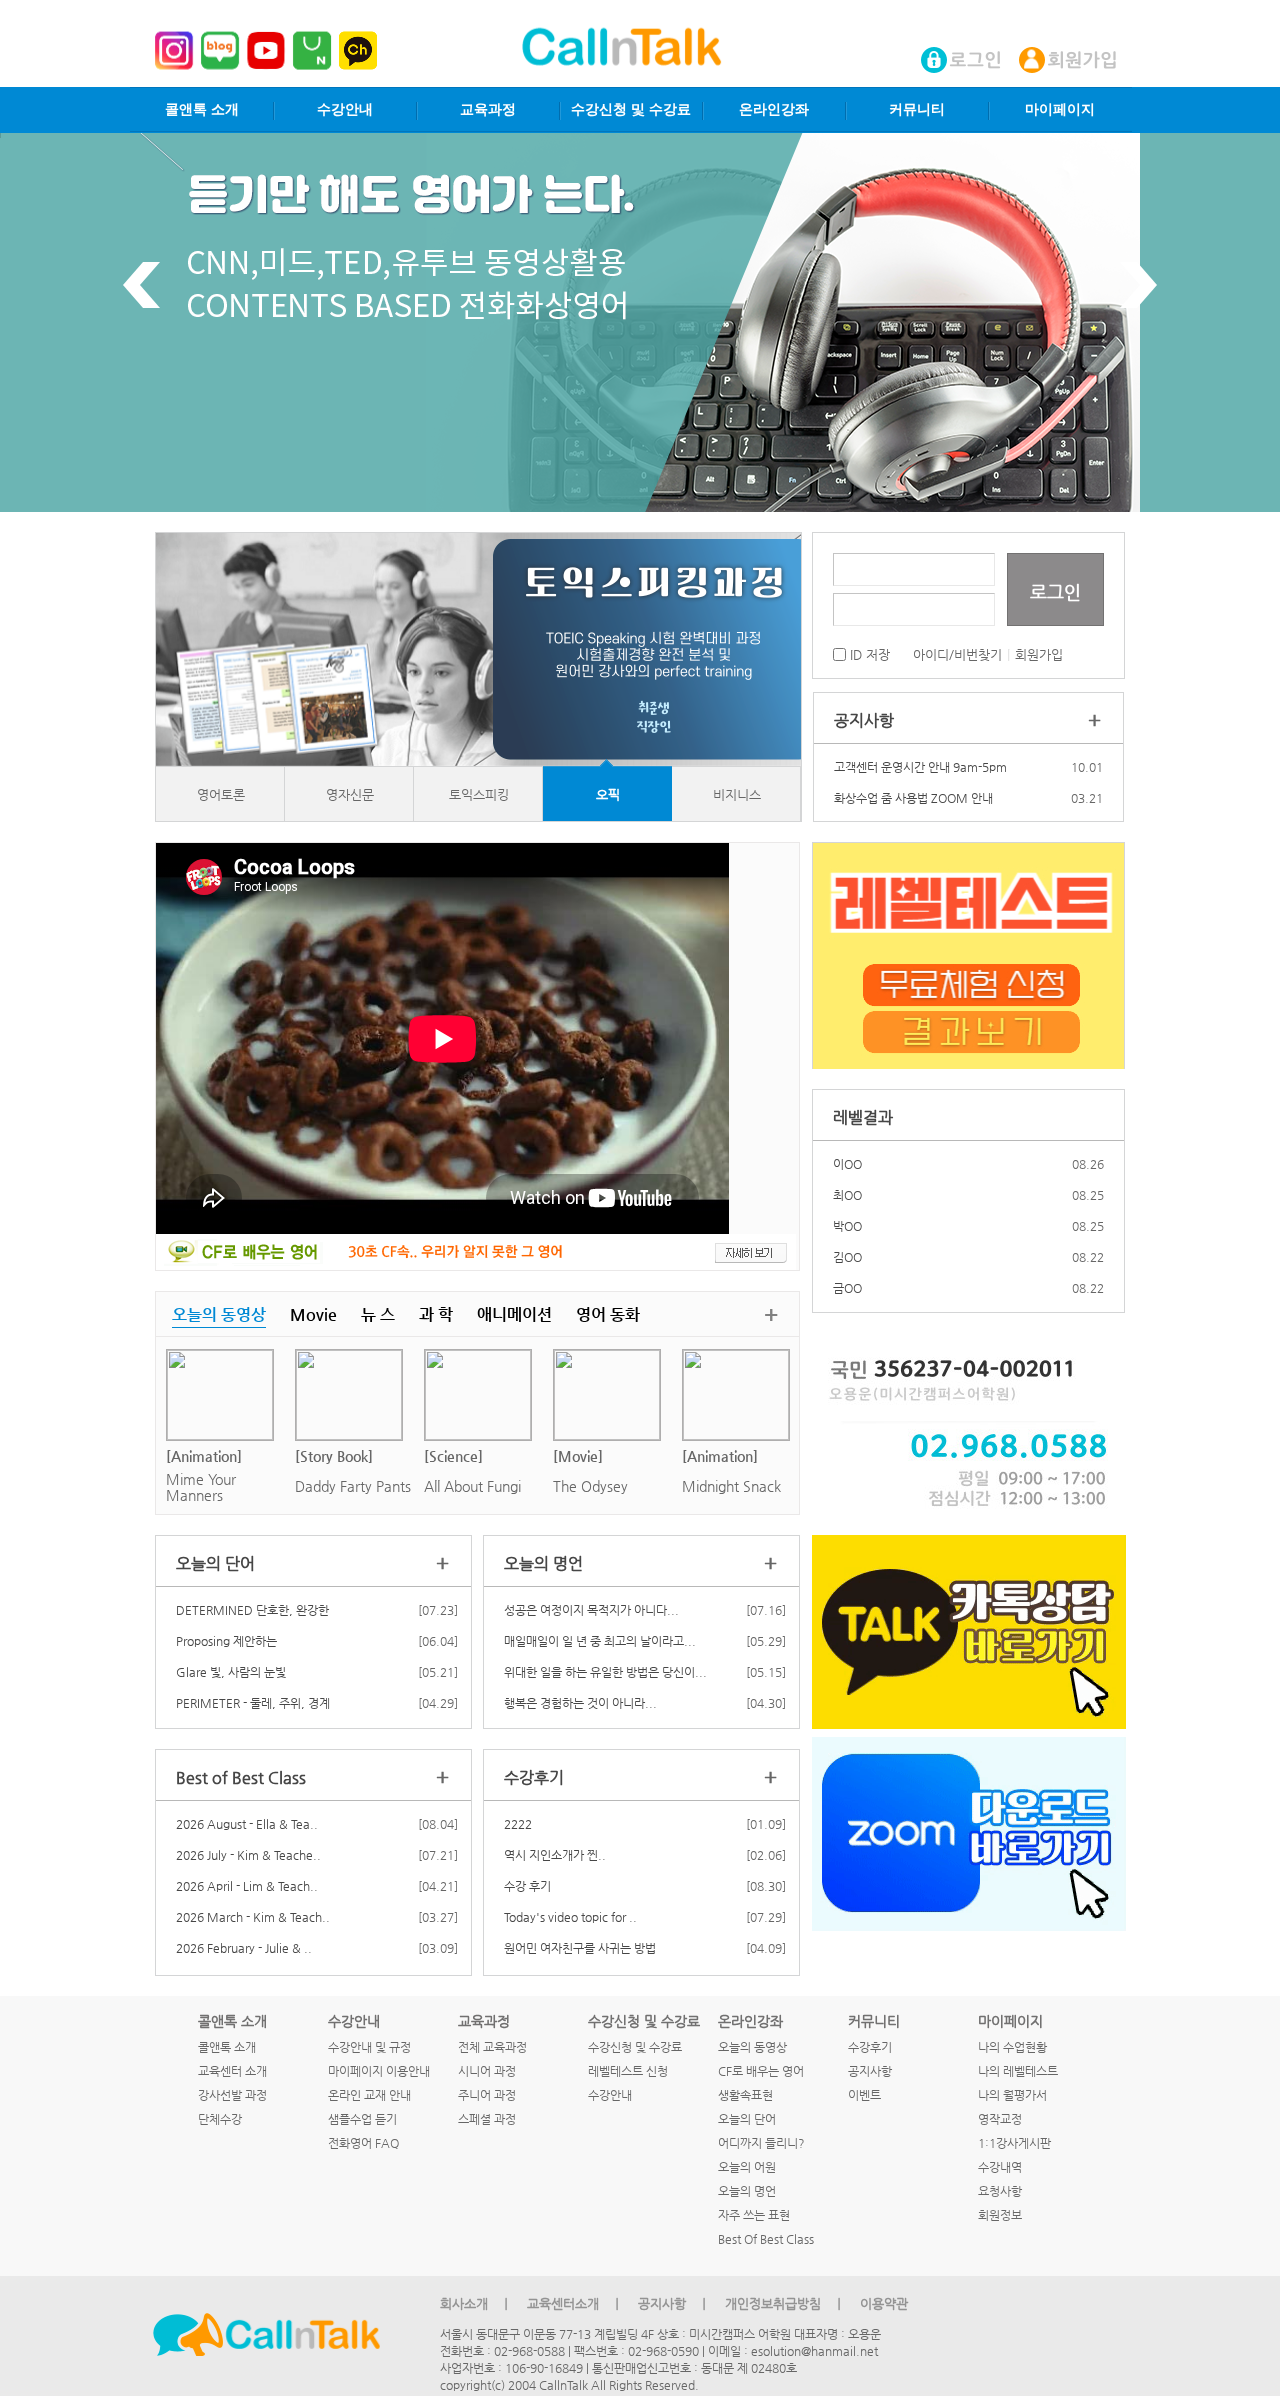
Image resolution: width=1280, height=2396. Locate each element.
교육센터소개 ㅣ (575, 2303)
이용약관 (884, 2303)
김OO (847, 1257)
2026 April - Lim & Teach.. (247, 1886)
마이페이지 (1060, 109)
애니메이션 (514, 1314)
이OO (847, 1164)
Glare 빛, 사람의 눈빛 (231, 1672)
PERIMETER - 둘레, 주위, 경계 (253, 1703)
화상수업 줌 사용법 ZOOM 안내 (913, 798)
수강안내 (345, 109)
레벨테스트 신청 (628, 2071)
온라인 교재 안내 (369, 2095)
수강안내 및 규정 (369, 2047)
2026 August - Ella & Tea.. (247, 1824)
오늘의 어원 (747, 2167)
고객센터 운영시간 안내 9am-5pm (920, 767)
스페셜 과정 (487, 2119)
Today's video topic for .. (570, 1917)
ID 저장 (868, 654)
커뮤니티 (917, 109)
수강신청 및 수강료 (631, 109)
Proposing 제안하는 (226, 1641)
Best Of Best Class (766, 2239)
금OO (847, 1288)
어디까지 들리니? (761, 2143)
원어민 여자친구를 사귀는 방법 (580, 1948)
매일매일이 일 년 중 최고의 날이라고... (600, 1641)
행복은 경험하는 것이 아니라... (580, 1703)
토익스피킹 (479, 794)
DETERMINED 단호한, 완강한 (252, 1610)
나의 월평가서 (1012, 2095)
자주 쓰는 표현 (754, 2215)
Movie (313, 1314)
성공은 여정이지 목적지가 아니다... (591, 1610)
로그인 (1055, 591)
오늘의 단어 (747, 2119)
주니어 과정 (487, 2095)
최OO (847, 1195)
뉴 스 (378, 1314)
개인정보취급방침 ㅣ (785, 2303)
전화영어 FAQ (363, 2143)
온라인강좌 (774, 109)
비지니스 (737, 794)
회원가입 (1039, 654)
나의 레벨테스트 (1018, 2071)
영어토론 (221, 794)
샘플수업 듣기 (362, 2119)
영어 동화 (608, 1314)
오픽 (608, 794)
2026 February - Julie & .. (244, 1948)
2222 (518, 1824)
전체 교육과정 (492, 2047)
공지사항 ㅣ (674, 2303)
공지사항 (870, 2071)
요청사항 (1000, 2191)
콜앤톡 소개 (202, 109)
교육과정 (488, 109)
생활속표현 (745, 2095)
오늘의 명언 (747, 2191)
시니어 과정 (487, 2071)
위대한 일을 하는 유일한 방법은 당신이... (605, 1672)
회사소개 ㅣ (476, 2303)
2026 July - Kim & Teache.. (248, 1855)
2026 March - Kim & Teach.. (253, 1917)
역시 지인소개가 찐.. (555, 1855)
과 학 (436, 1314)
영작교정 (1000, 2119)
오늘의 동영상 (219, 1314)
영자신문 (350, 794)
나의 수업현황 (1012, 2047)
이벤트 (864, 2095)
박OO (847, 1226)
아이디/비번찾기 (957, 654)
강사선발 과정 (232, 2095)
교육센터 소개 (232, 2071)
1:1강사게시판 (1014, 2143)
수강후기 (870, 2047)
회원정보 (1000, 2215)
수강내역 (1000, 2167)
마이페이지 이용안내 (379, 2071)
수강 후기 (527, 1886)
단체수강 (220, 2119)
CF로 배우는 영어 (761, 2071)
